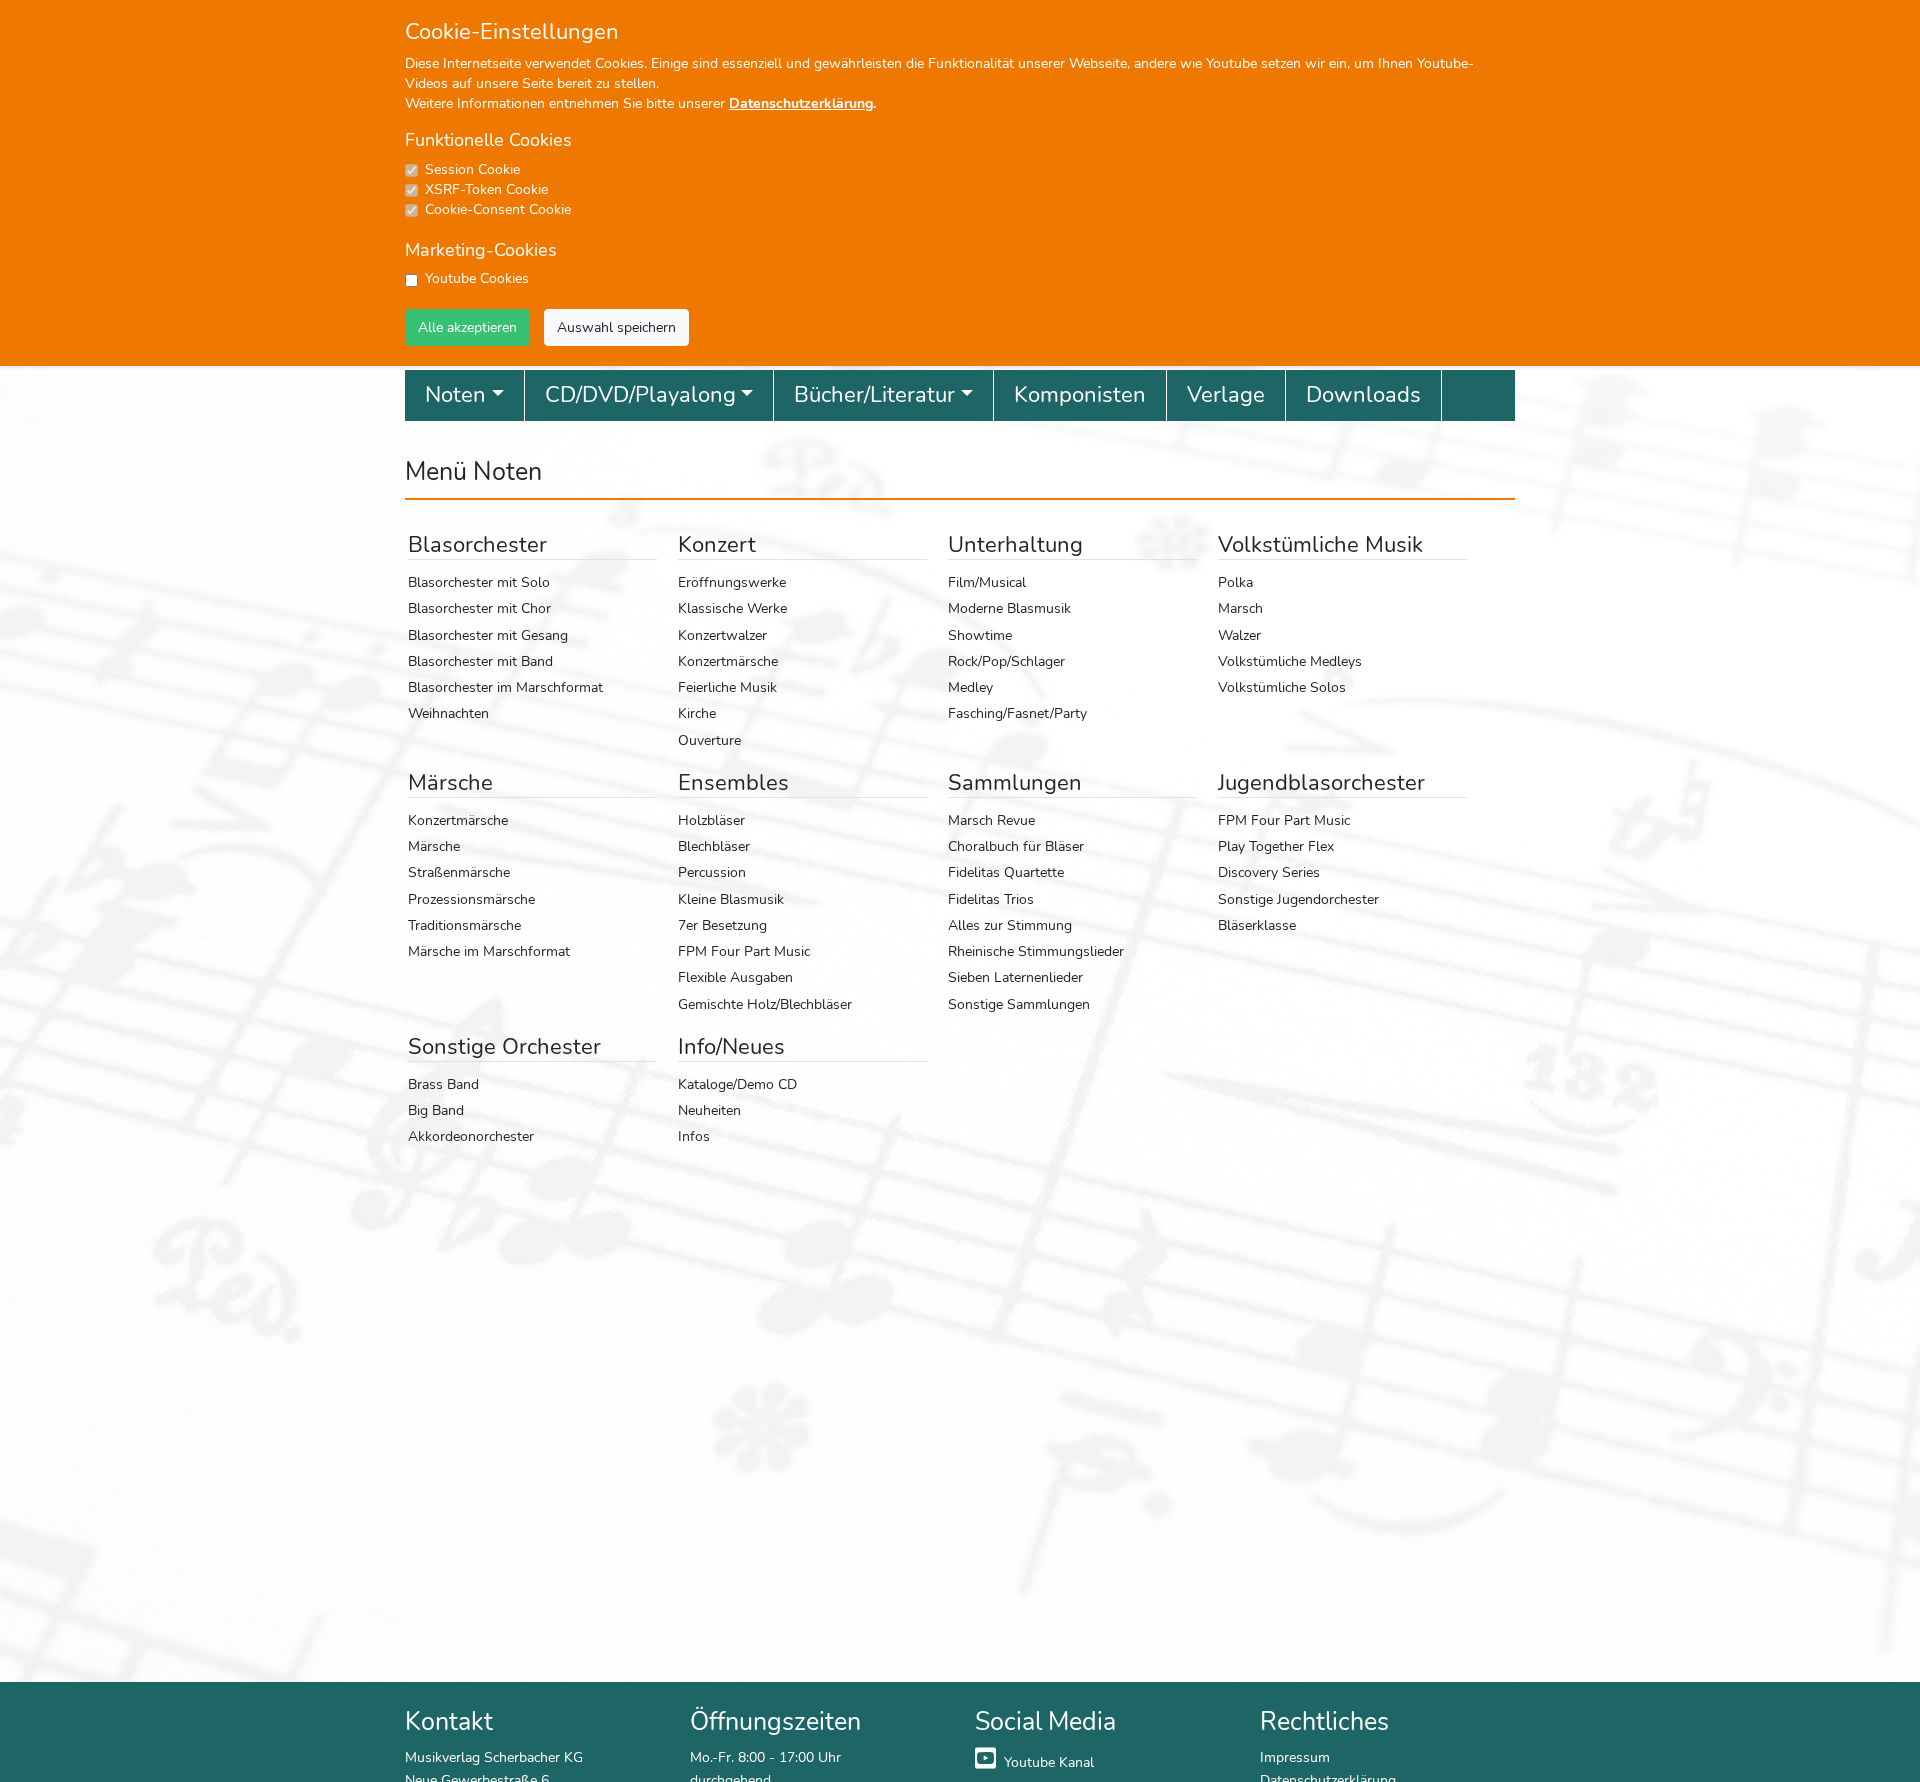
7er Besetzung (722, 925)
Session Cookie (472, 169)
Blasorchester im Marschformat (505, 687)
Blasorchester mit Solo (479, 582)
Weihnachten (448, 713)
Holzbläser (711, 820)
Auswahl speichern (616, 327)
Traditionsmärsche (464, 925)
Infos (694, 1136)
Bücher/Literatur (874, 395)
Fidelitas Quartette (1006, 872)
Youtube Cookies (477, 278)
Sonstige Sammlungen (1019, 1004)
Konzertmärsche (728, 661)
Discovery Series (1269, 872)
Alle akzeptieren (467, 327)
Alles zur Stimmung (1010, 925)
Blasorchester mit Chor (479, 608)
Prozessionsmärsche (471, 899)
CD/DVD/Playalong (640, 395)
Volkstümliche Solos (1282, 687)
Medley (970, 687)
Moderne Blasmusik (1009, 608)
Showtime (980, 635)
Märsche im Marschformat (489, 951)
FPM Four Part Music (744, 951)
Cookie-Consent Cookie (498, 209)
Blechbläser (714, 846)
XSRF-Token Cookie (486, 189)
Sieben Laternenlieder (1015, 977)
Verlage (1226, 395)
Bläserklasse (1257, 925)
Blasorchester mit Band (480, 661)
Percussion (712, 872)
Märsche (434, 846)
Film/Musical (987, 582)
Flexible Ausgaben (735, 977)
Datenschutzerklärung (801, 103)
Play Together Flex (1276, 846)
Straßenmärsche (459, 872)
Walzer (1239, 635)
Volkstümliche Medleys (1290, 661)
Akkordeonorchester (471, 1136)
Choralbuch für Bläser (1016, 846)
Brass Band (443, 1084)
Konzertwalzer (722, 635)
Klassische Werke (732, 608)
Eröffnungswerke (732, 582)
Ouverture (709, 740)
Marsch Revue (991, 820)
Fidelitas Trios (991, 899)
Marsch (1240, 608)
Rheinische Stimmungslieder (1036, 951)
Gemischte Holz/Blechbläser (765, 1004)
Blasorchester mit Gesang (488, 635)
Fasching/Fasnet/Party (1017, 713)
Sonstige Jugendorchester (1298, 899)
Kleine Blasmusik (731, 899)
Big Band (436, 1110)
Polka (1235, 582)
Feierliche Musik (727, 687)
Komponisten (1080, 395)
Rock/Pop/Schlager (1006, 661)
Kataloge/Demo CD (737, 1084)
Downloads (1363, 395)
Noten (455, 395)
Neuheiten (709, 1110)
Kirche (697, 713)
